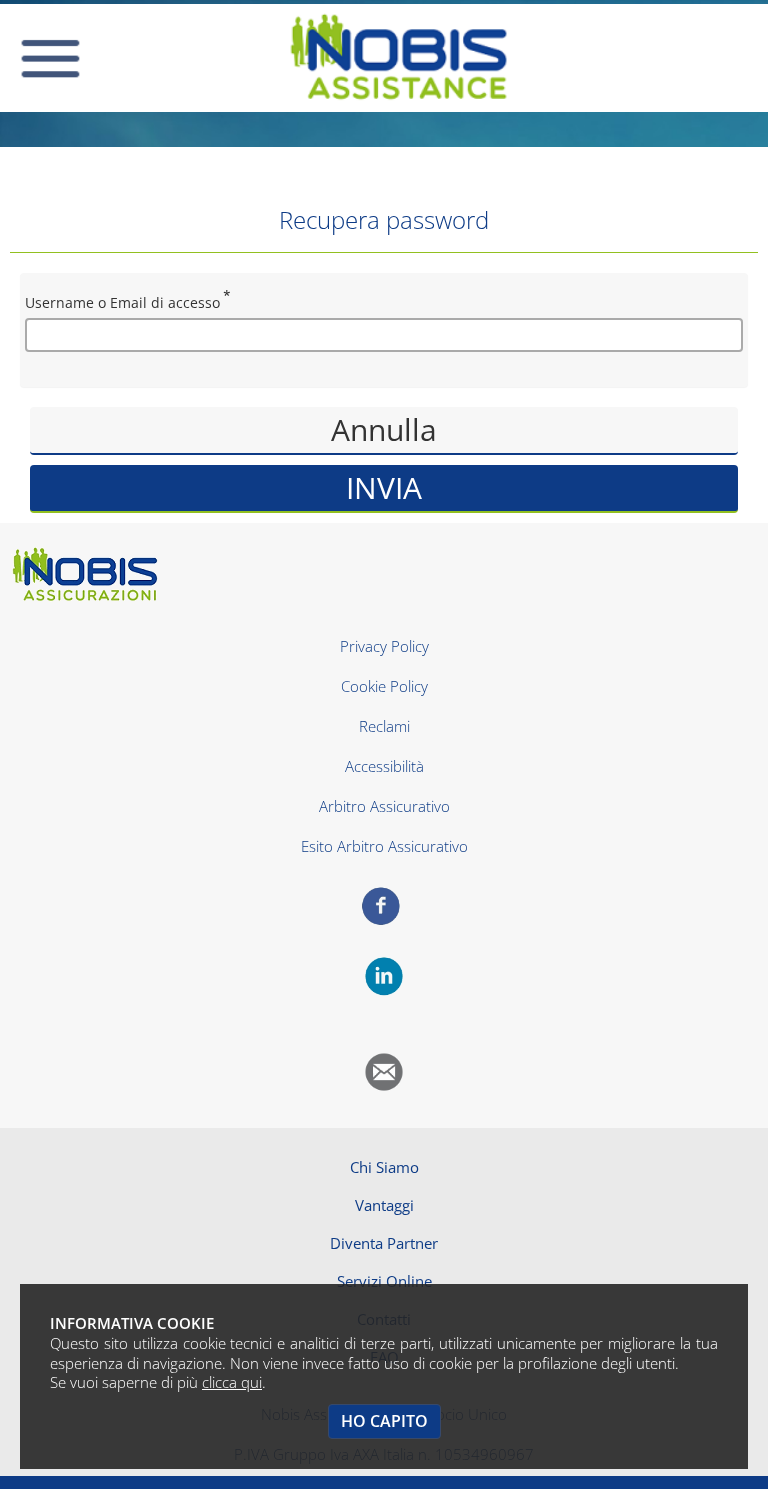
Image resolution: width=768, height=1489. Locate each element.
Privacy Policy (384, 646)
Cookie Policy (384, 686)
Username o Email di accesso (122, 302)
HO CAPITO (384, 1421)
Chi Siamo (384, 1167)
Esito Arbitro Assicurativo (384, 846)
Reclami (384, 726)
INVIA (384, 487)
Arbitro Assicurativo (384, 806)
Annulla (384, 429)
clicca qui (232, 1382)
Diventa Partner (384, 1243)
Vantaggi (384, 1205)
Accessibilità (384, 766)
